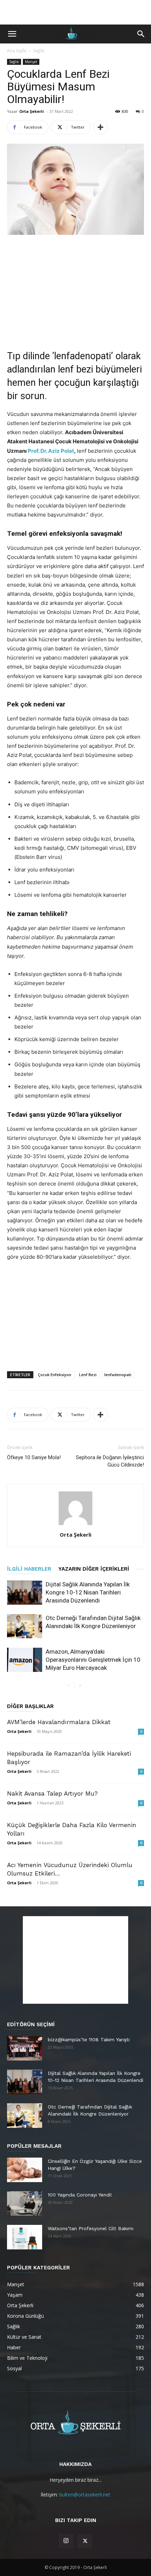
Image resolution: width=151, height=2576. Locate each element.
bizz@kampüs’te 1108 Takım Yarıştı (89, 2039)
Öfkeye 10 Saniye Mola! (34, 1457)
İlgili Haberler (29, 1569)
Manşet (31, 62)
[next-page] (80, 1686)
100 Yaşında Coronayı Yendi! (80, 2195)
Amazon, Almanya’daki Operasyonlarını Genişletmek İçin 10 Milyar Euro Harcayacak (93, 1660)
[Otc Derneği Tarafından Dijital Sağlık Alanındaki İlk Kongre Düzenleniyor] (25, 1626)
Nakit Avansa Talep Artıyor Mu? (52, 1793)
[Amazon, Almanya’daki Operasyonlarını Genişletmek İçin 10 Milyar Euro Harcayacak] (25, 1660)
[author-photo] (75, 1525)
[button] (12, 34)
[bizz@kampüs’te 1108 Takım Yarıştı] (25, 2048)
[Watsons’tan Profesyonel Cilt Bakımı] (25, 2237)
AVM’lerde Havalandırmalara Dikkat (59, 1722)
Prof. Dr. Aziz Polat (51, 451)
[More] (100, 127)
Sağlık (39, 51)
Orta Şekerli (32, 111)
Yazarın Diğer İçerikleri (94, 1569)
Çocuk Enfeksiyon (55, 1375)
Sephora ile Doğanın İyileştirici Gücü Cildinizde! (110, 1461)
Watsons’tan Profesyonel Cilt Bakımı (91, 2228)
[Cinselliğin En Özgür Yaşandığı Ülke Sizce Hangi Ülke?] (25, 2170)
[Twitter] (85, 2541)
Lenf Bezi (88, 1375)
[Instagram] (66, 2541)
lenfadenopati (118, 1375)
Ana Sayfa (17, 51)
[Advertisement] (75, 12)
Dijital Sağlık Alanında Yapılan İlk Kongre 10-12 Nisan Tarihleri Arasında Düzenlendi (88, 1592)
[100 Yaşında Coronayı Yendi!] (25, 2203)
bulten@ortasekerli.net (85, 2495)
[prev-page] (69, 1686)
